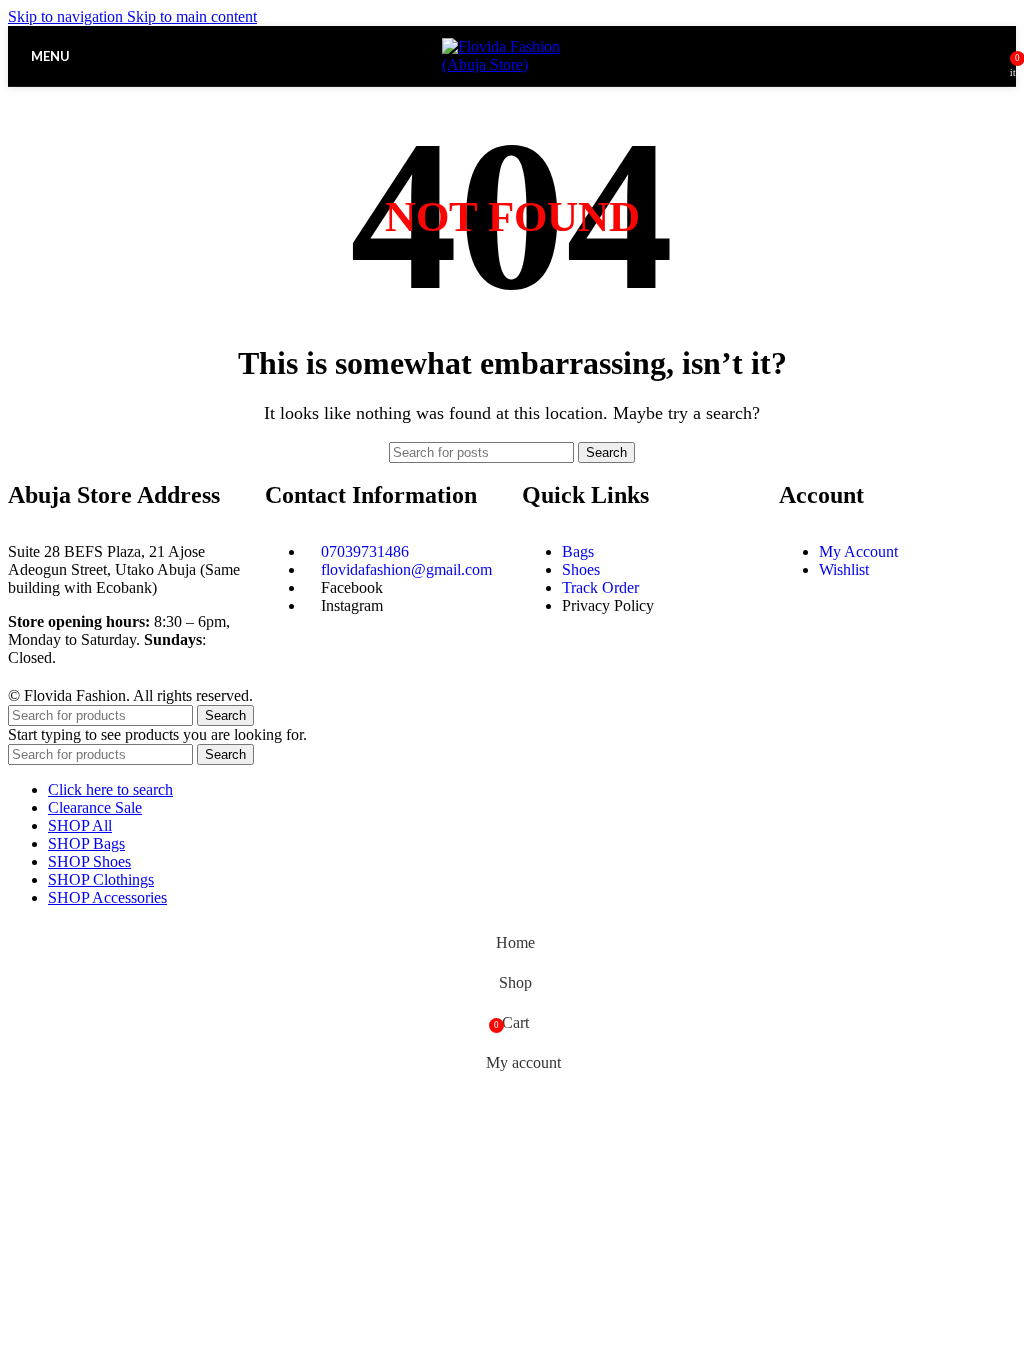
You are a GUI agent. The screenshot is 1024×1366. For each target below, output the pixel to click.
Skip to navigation (67, 16)
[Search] (996, 56)
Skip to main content (192, 16)
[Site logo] (512, 64)
